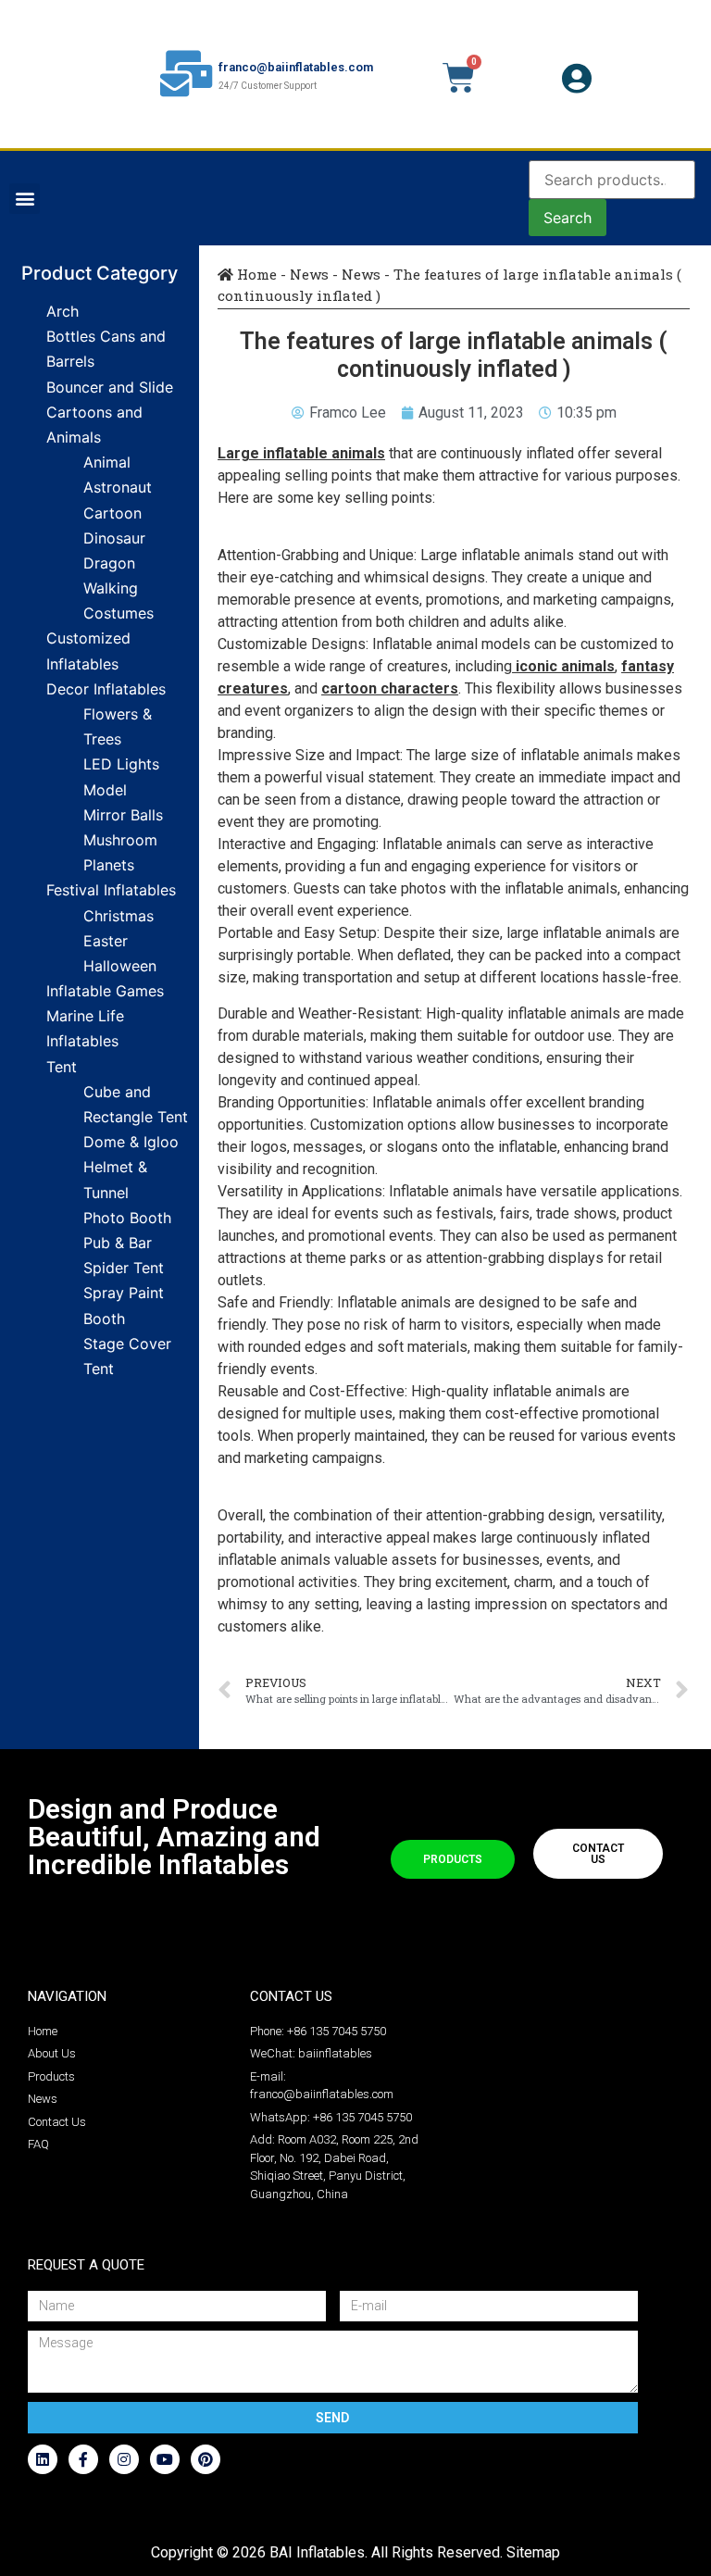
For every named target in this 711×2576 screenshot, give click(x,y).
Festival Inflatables (111, 890)
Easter (106, 941)
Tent (62, 1067)
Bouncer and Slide (110, 387)
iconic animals (565, 666)
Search (568, 218)
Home (255, 274)
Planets (109, 865)
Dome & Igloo (131, 1142)
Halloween (120, 966)
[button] (25, 199)
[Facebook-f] (83, 2459)
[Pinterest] (206, 2459)
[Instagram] (124, 2459)
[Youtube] (165, 2459)
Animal (107, 462)
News (309, 274)
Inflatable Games (105, 991)
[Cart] (459, 78)
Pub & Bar (118, 1243)
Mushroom (120, 840)
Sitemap (533, 2552)
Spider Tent (124, 1268)
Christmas (118, 916)
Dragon (109, 563)
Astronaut (118, 487)
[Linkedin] (43, 2459)
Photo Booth (127, 1218)
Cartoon (112, 513)
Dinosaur (114, 538)
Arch (62, 311)
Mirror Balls (123, 815)
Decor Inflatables (106, 689)
